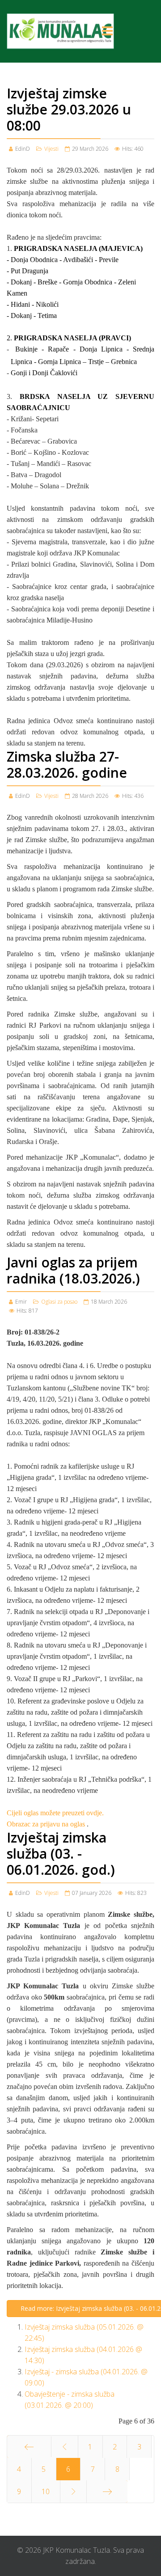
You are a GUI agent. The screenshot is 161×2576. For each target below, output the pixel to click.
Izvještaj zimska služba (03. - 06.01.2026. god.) (61, 1854)
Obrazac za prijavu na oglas (47, 1824)
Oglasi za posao (59, 1302)
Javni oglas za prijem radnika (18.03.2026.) (73, 1270)
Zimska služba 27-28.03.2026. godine (67, 765)
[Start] (29, 2447)
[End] (107, 2491)
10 (46, 2491)
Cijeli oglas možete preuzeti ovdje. (55, 1813)
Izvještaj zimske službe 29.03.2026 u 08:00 (69, 109)
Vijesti (51, 149)
